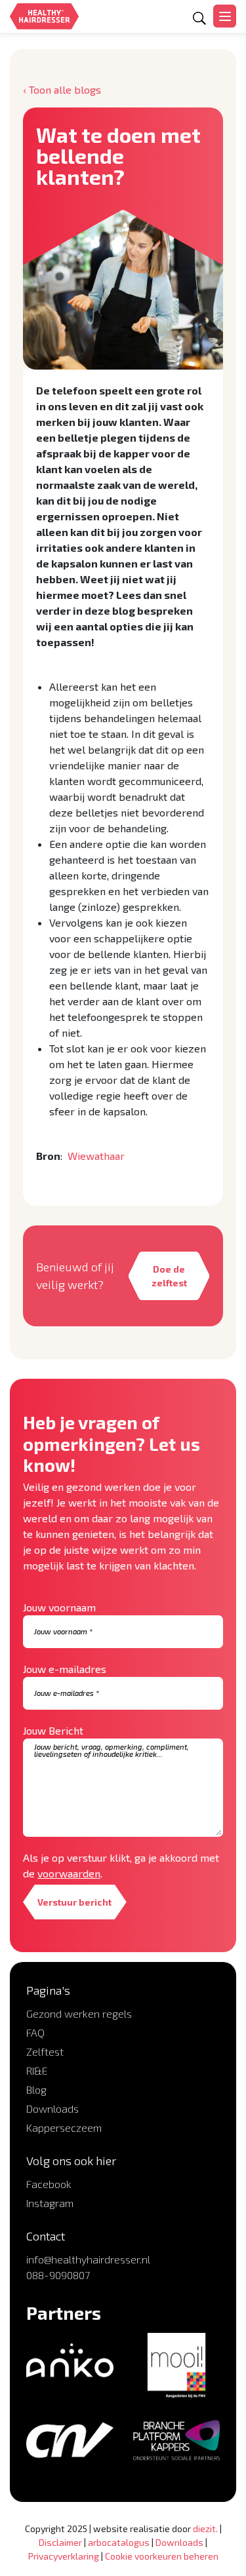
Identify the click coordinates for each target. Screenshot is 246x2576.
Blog (36, 2089)
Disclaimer (60, 2542)
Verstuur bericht (74, 1902)
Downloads (52, 2108)
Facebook (49, 2184)
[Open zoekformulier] (199, 18)
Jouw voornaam (59, 1607)
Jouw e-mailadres (65, 1669)
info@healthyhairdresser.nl (88, 2259)
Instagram (50, 2203)
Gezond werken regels (79, 2013)
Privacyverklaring (64, 2556)
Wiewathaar (96, 1156)
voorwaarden (69, 1873)
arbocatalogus (119, 2542)
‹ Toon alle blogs (62, 89)
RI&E (37, 2070)
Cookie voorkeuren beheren (162, 2556)
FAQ (35, 2032)
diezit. (205, 2528)
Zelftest (45, 2051)
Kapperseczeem (64, 2127)
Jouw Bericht (53, 1730)
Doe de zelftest (169, 1276)
